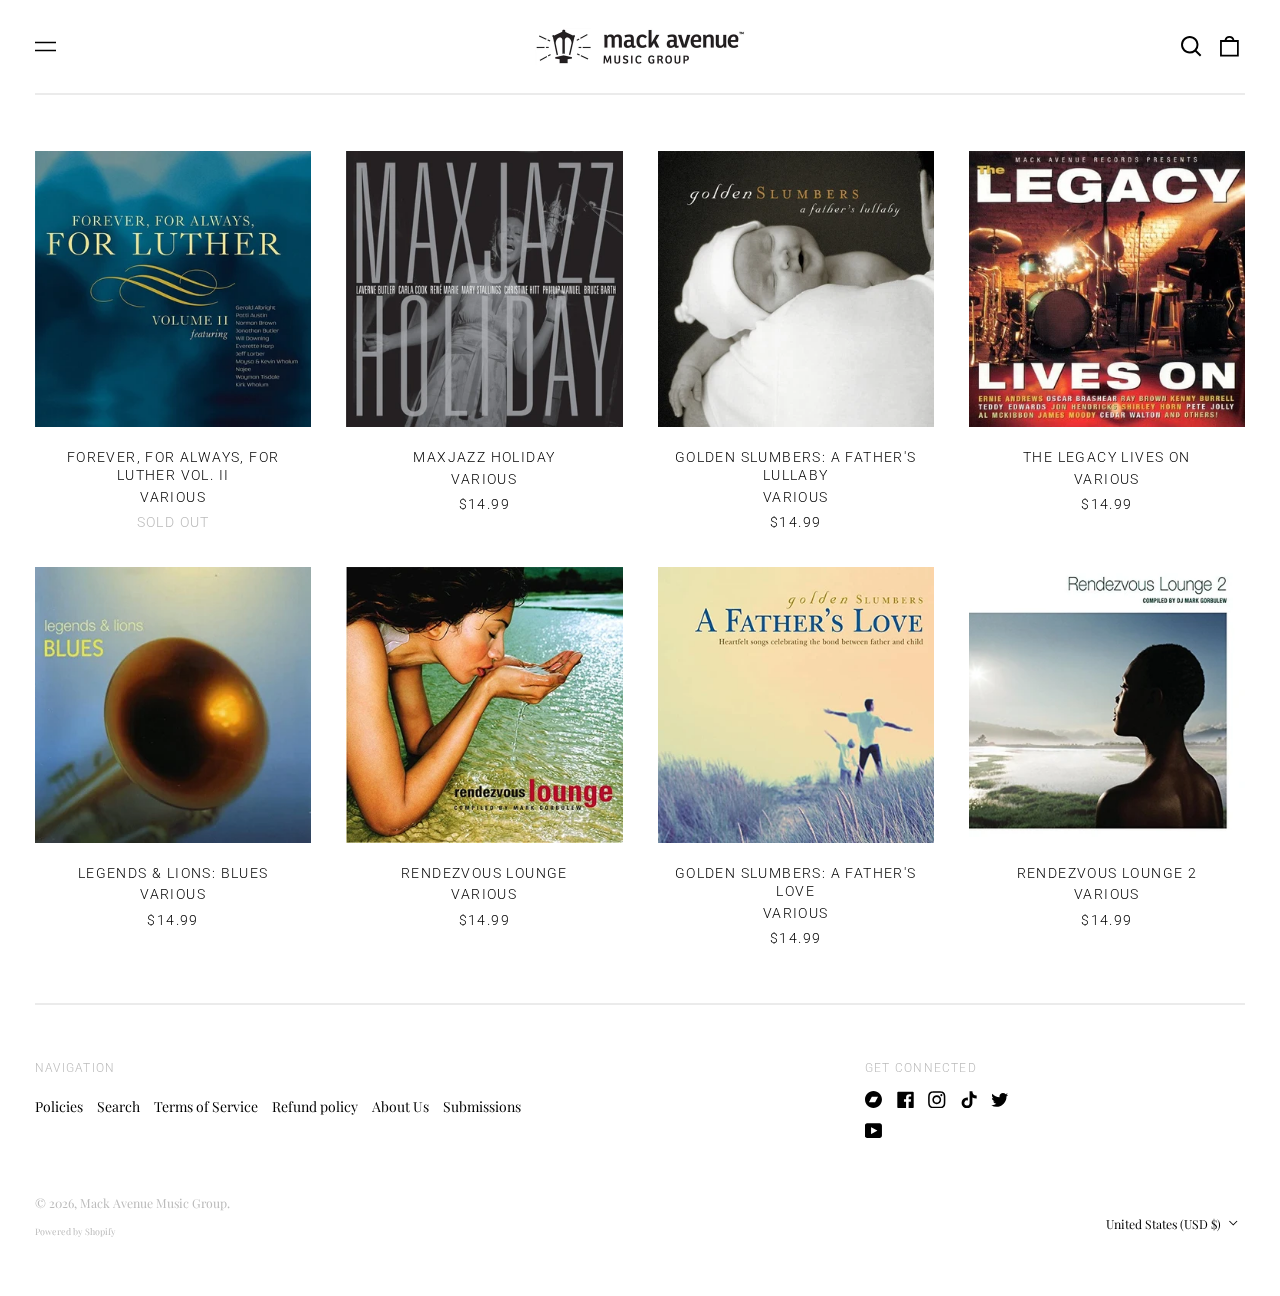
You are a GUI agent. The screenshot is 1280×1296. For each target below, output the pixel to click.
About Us (400, 1106)
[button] (1191, 47)
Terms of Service (206, 1106)
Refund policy (315, 1106)
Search (118, 1106)
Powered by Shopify (75, 1231)
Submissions (482, 1106)
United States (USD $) (1165, 1224)
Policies (59, 1106)
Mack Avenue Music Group (153, 1203)
